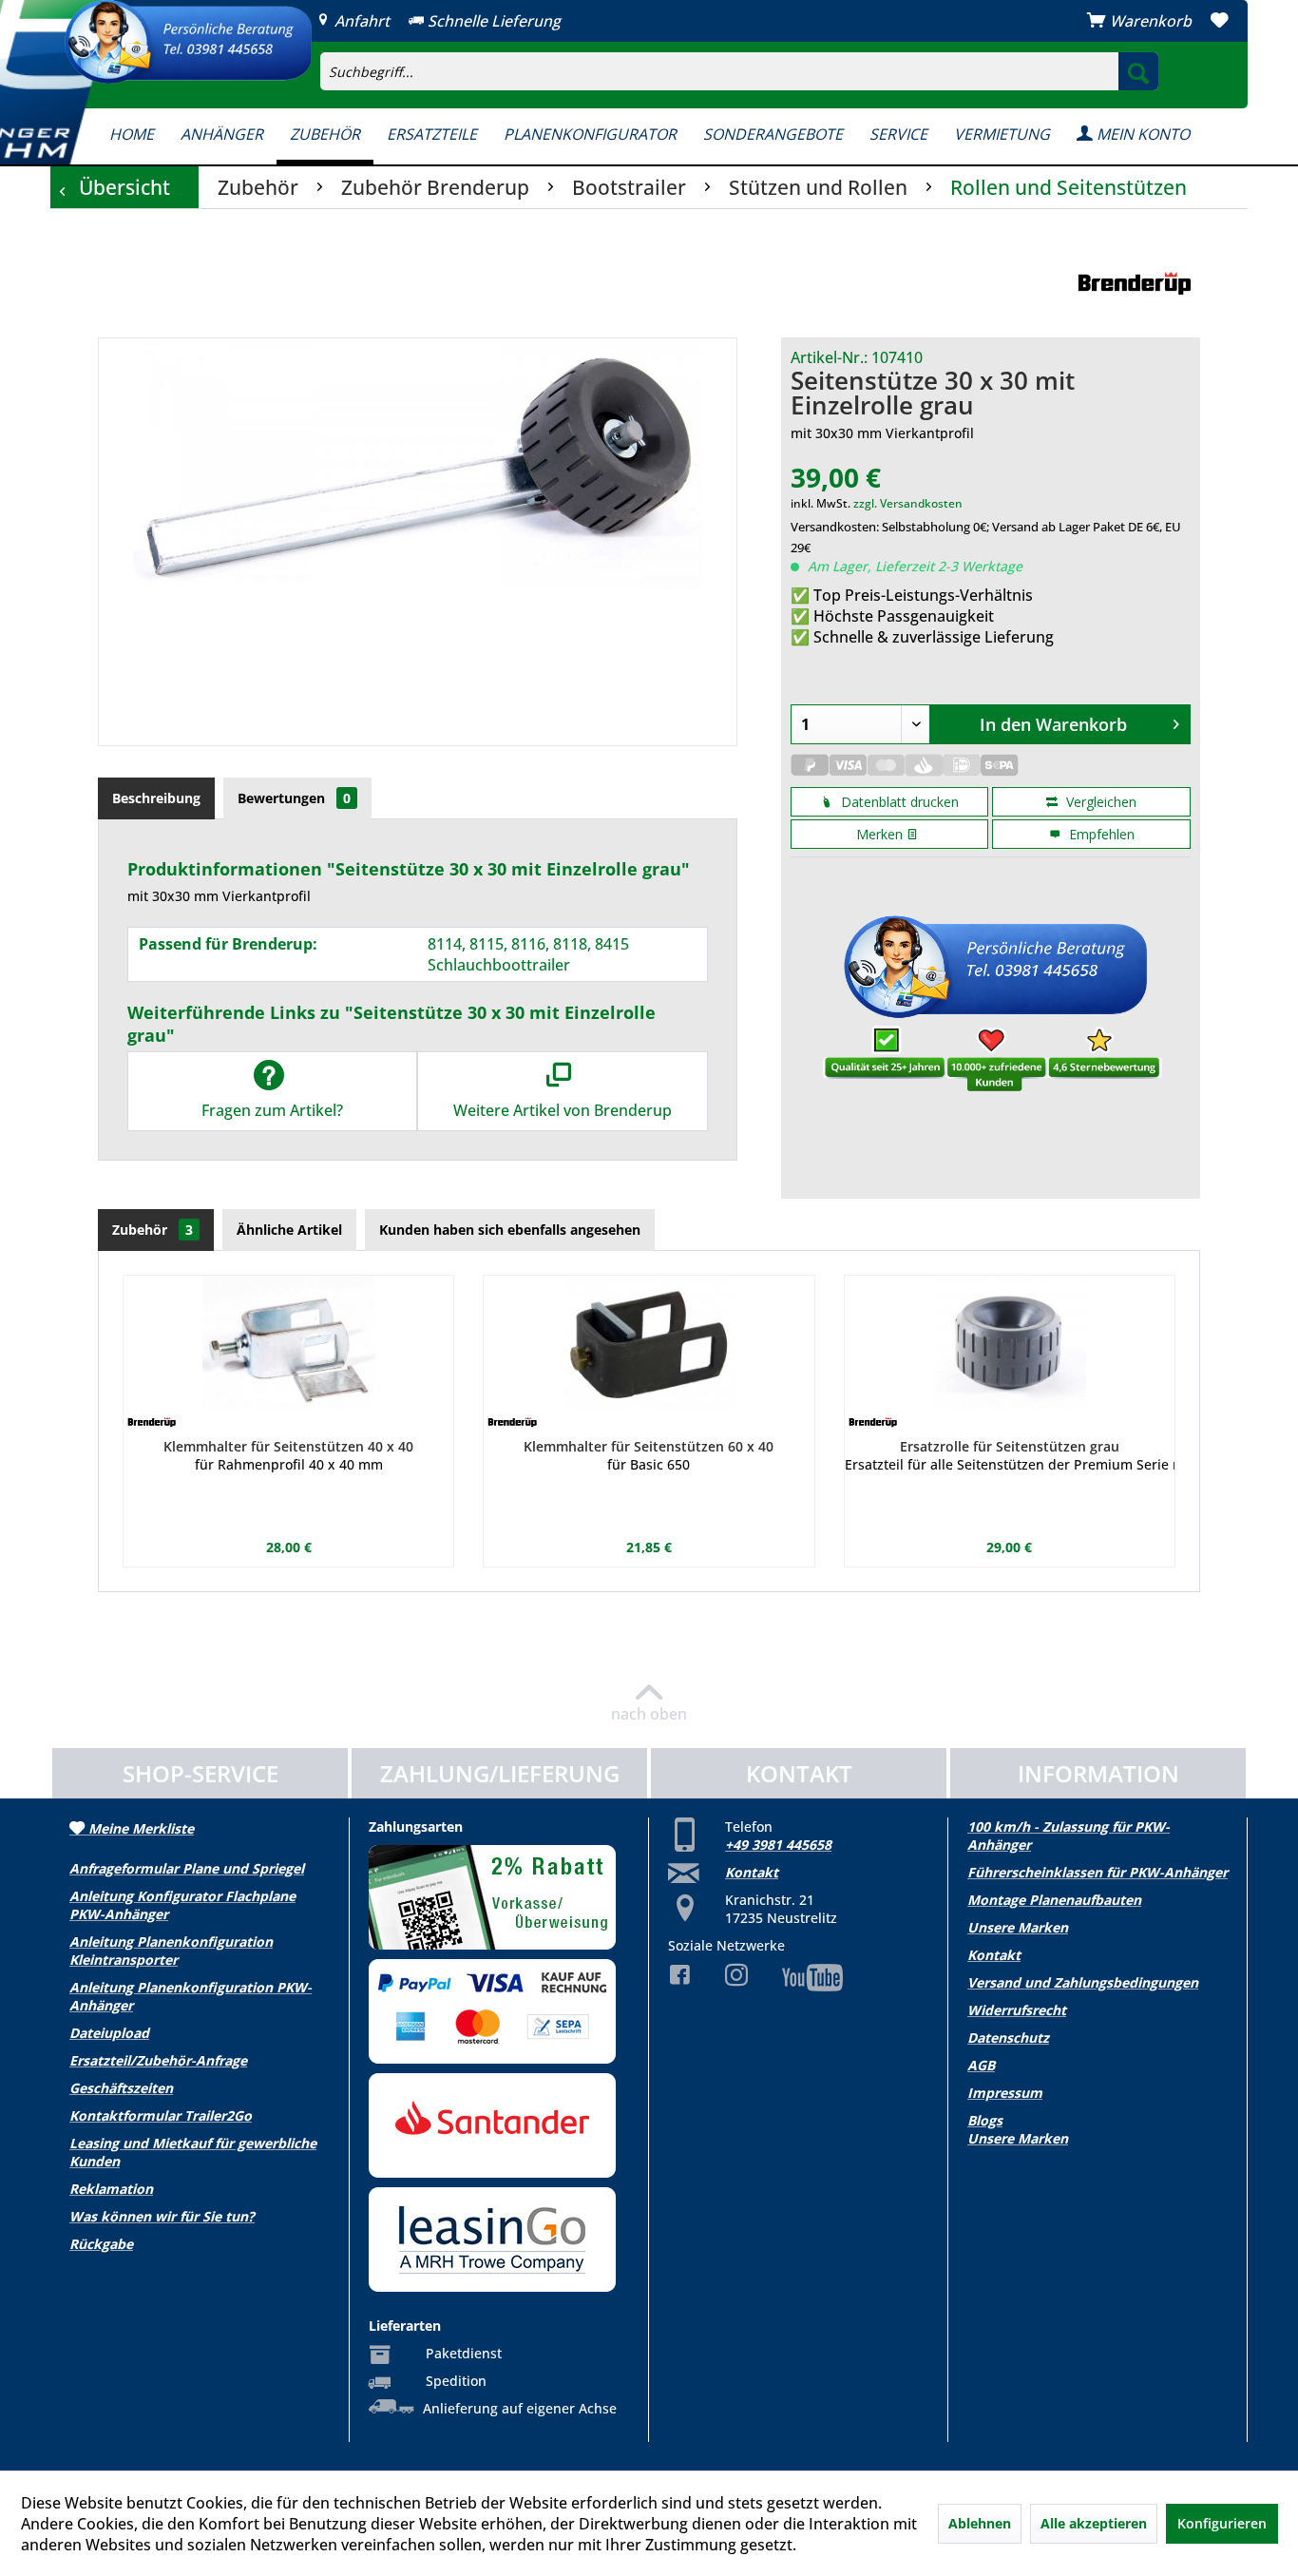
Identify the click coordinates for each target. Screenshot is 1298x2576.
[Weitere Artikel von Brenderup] (1134, 285)
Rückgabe (101, 2244)
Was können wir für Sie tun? (162, 2216)
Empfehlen (1100, 834)
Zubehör (153, 1230)
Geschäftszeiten (121, 2088)
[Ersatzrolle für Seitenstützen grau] (1010, 1342)
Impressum (1005, 2093)
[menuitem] (853, 54)
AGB (981, 2065)
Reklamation (111, 2189)
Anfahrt (360, 21)
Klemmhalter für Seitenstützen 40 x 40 (288, 1446)
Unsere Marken (1018, 1927)
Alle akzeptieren (1094, 2523)
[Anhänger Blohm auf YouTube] (798, 1978)
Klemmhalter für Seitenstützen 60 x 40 (649, 1446)
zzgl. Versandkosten (908, 503)
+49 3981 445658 (778, 1845)
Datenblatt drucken (898, 802)
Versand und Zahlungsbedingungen (1083, 1982)
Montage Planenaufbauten (1054, 1900)
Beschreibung (156, 798)
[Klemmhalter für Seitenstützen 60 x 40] (649, 1342)
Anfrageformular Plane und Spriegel (187, 1868)
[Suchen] (1138, 71)
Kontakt (752, 1872)
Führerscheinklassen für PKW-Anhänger (1098, 1872)
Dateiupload (109, 2033)
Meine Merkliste (139, 1828)
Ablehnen (980, 2523)
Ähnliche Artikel (289, 1230)
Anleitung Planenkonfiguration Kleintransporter (171, 1951)
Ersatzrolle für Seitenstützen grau (1010, 1446)
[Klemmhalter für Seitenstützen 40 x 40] (288, 1342)
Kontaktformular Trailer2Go (161, 2115)
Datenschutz (1008, 2038)
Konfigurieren (1222, 2523)
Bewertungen (294, 798)
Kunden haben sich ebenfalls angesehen (510, 1230)
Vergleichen (1099, 802)
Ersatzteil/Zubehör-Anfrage (158, 2060)
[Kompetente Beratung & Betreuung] (188, 42)
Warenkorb (1151, 21)
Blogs (985, 2120)
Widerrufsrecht (1017, 2010)
